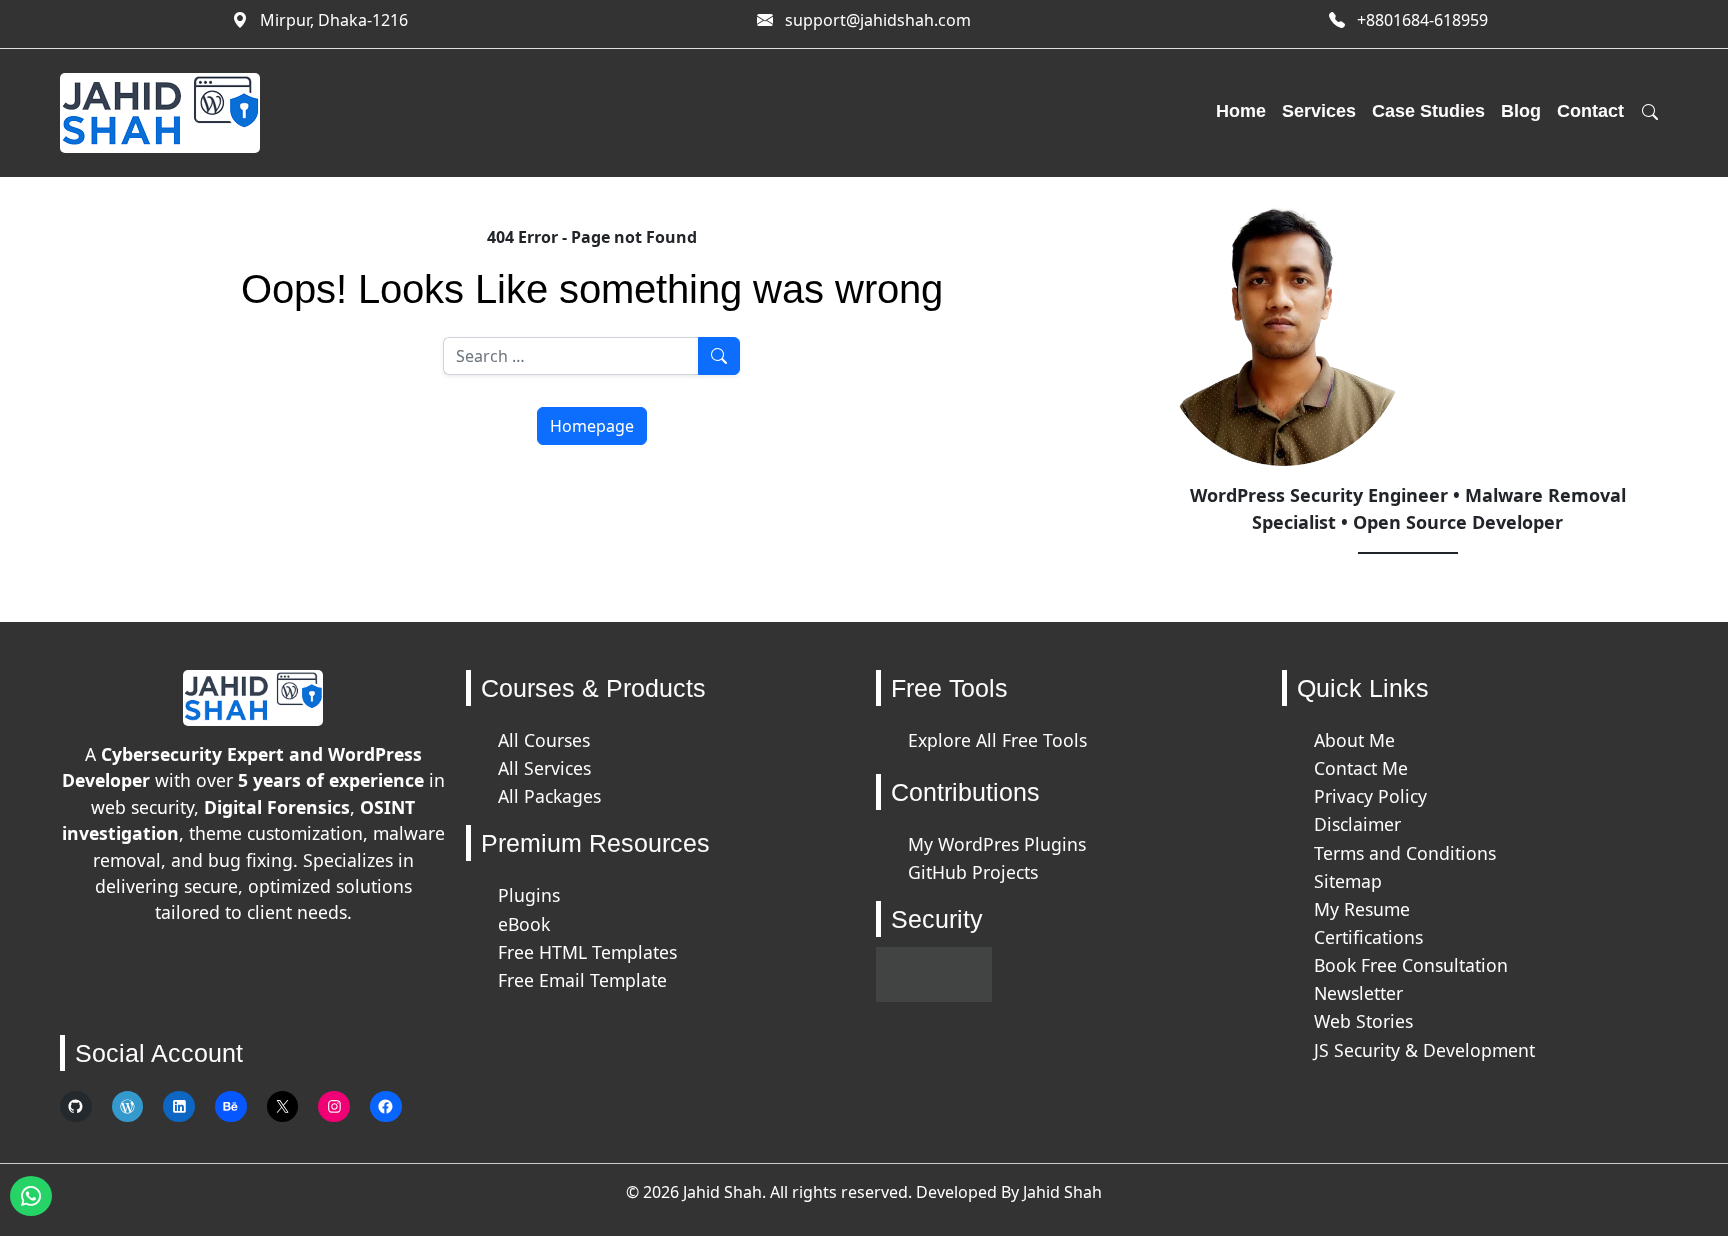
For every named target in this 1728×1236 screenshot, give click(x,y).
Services (1319, 111)
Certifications (1368, 937)
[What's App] (31, 1196)
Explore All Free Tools (997, 740)
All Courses (544, 740)
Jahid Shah (1062, 1192)
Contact (1590, 111)
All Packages (549, 796)
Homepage (592, 426)
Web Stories (1363, 1021)
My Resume (1362, 909)
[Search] (1650, 113)
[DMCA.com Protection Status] (934, 973)
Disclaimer (1357, 824)
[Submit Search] (719, 356)
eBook (524, 924)
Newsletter (1358, 993)
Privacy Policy (1370, 796)
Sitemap (1348, 881)
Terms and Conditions (1405, 853)
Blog (1521, 111)
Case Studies (1428, 111)
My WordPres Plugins (997, 844)
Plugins (529, 895)
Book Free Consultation (1411, 965)
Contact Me (1361, 768)
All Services (544, 768)
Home (1241, 111)
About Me (1354, 740)
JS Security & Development (1424, 1050)
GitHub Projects (973, 872)
